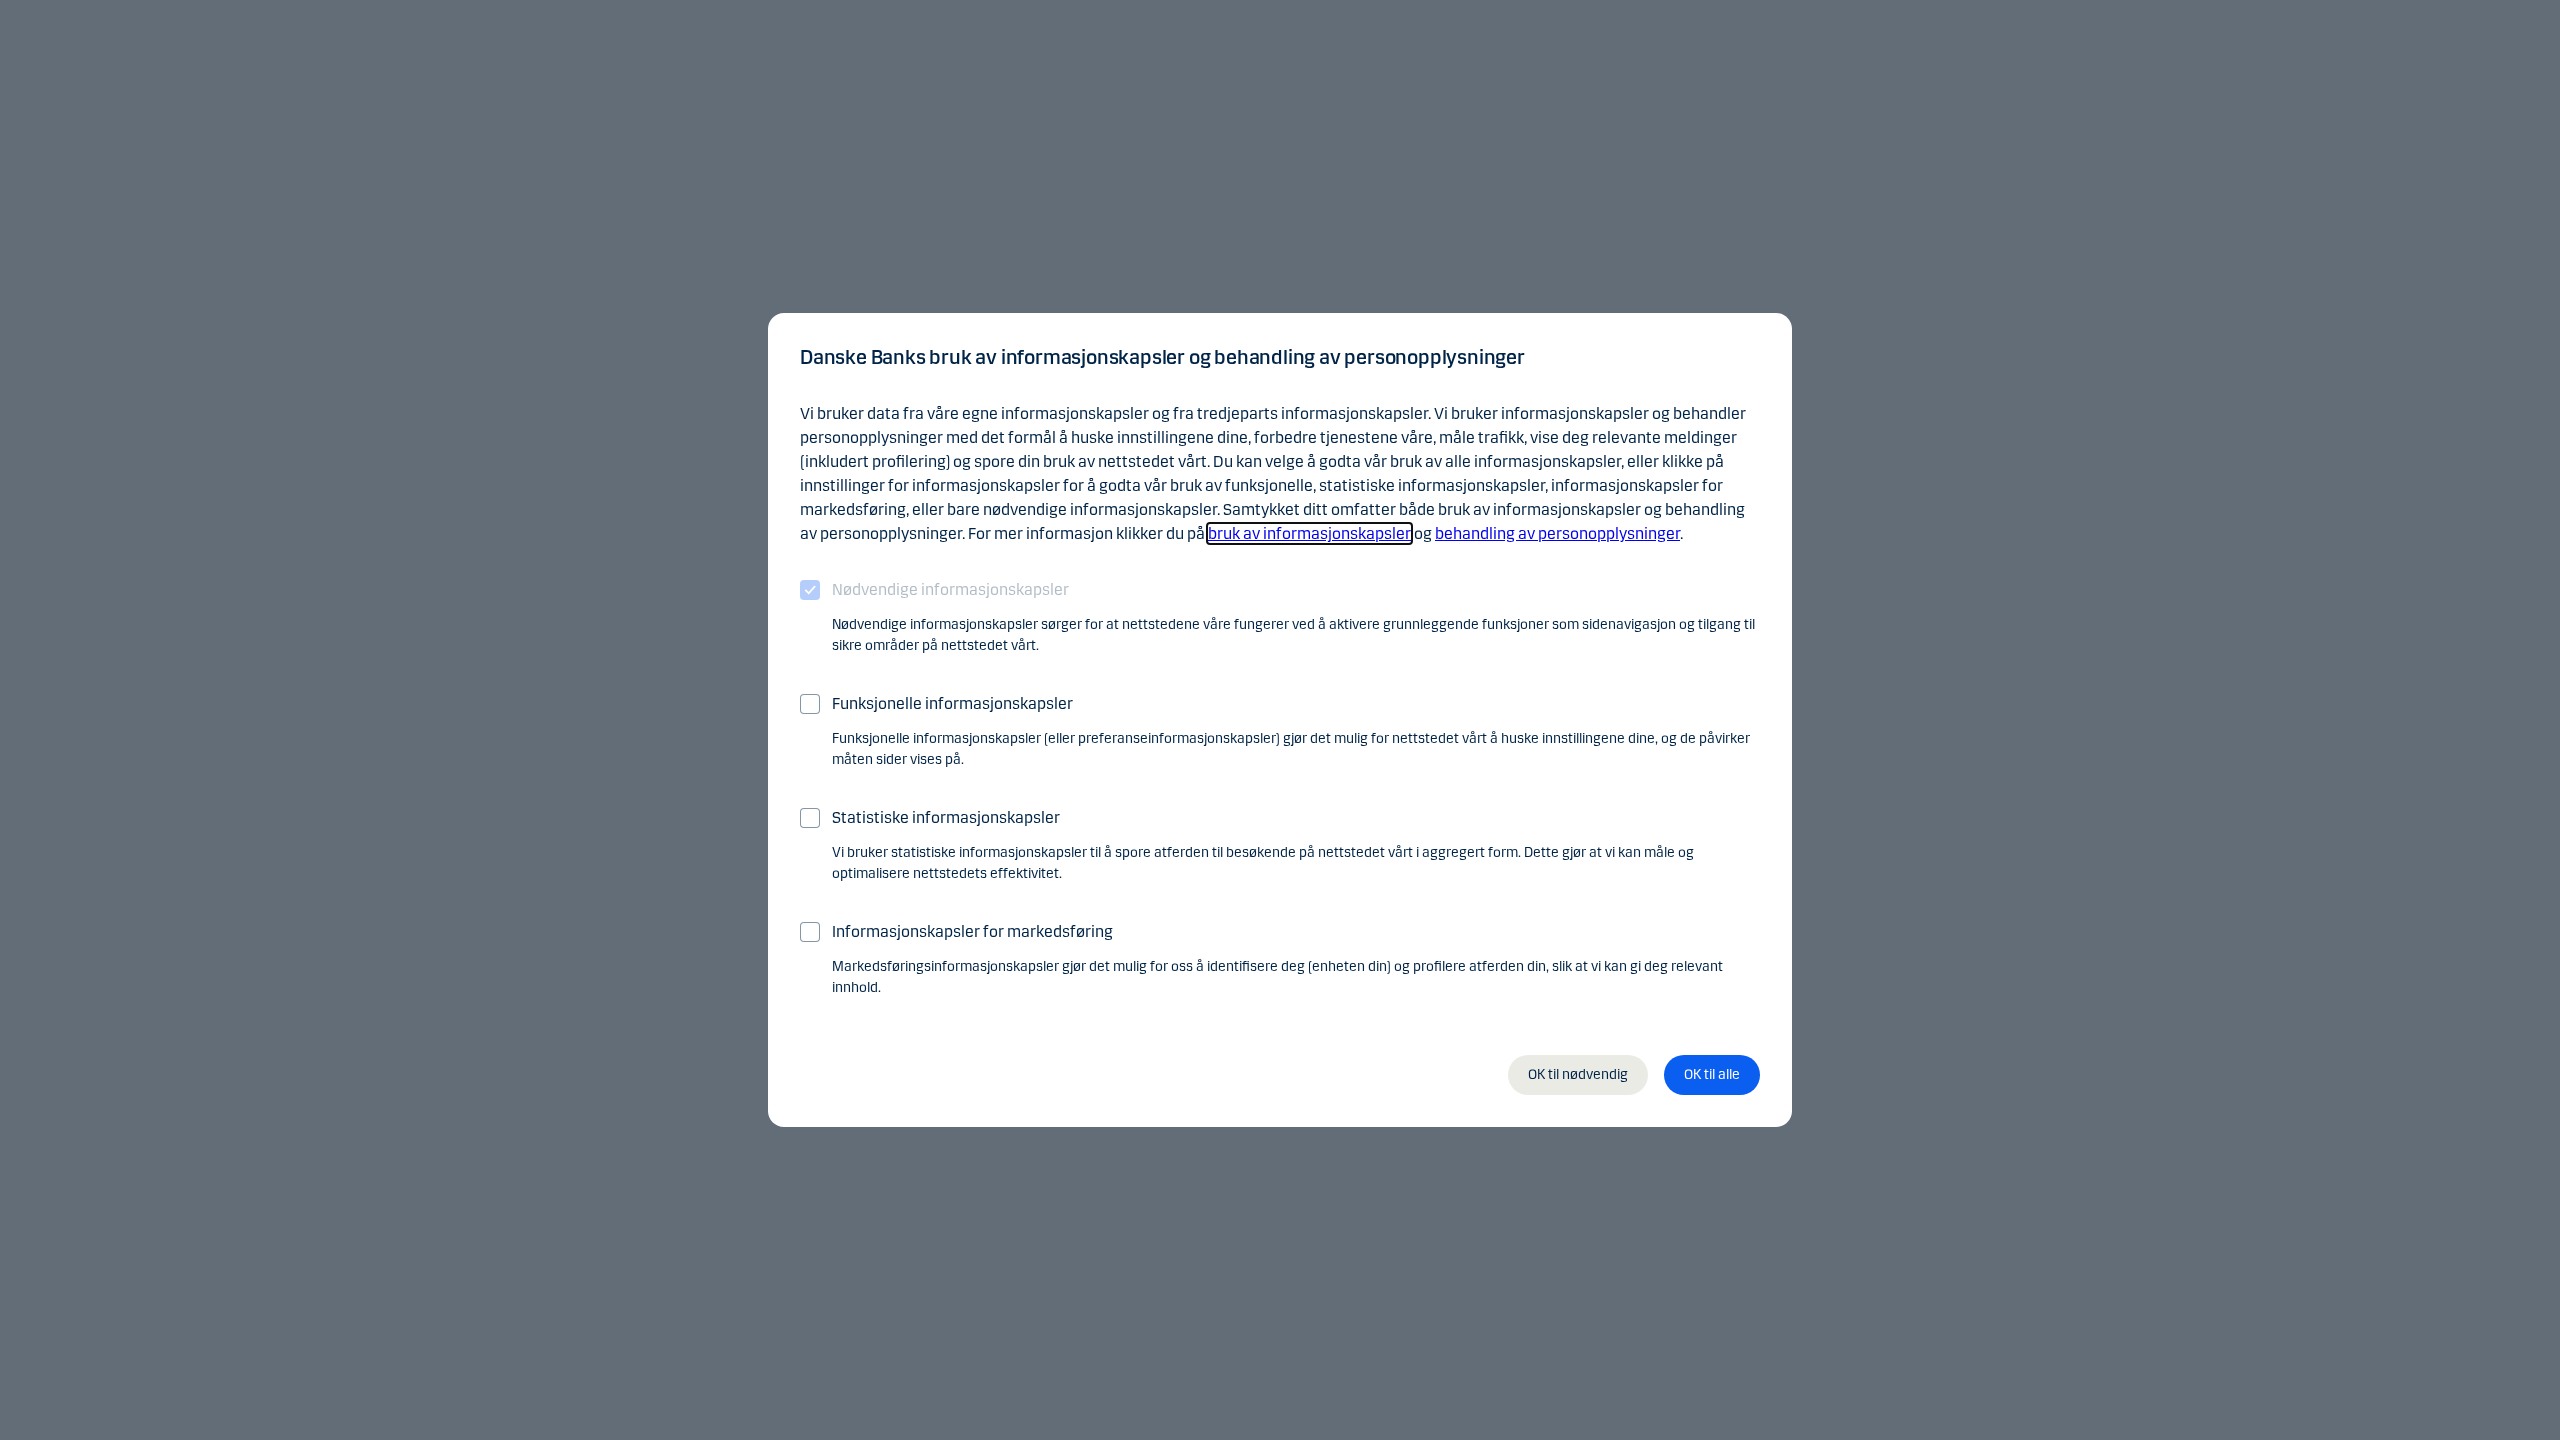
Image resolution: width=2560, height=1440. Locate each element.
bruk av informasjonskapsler (1309, 533)
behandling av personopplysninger (1557, 533)
